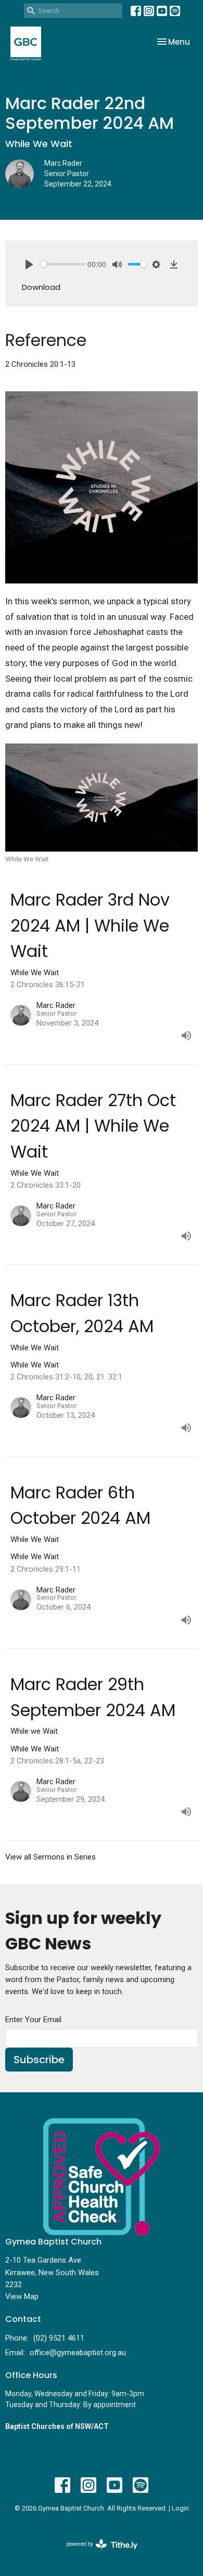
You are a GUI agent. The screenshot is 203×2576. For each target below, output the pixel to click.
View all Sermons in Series (50, 1857)
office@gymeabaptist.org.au (78, 2353)
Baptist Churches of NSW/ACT (57, 2426)
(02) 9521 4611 (59, 2338)
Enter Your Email (33, 2020)
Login (180, 2508)
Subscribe (39, 2060)
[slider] (62, 264)
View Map (22, 2296)
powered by (96, 2553)
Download (41, 287)
